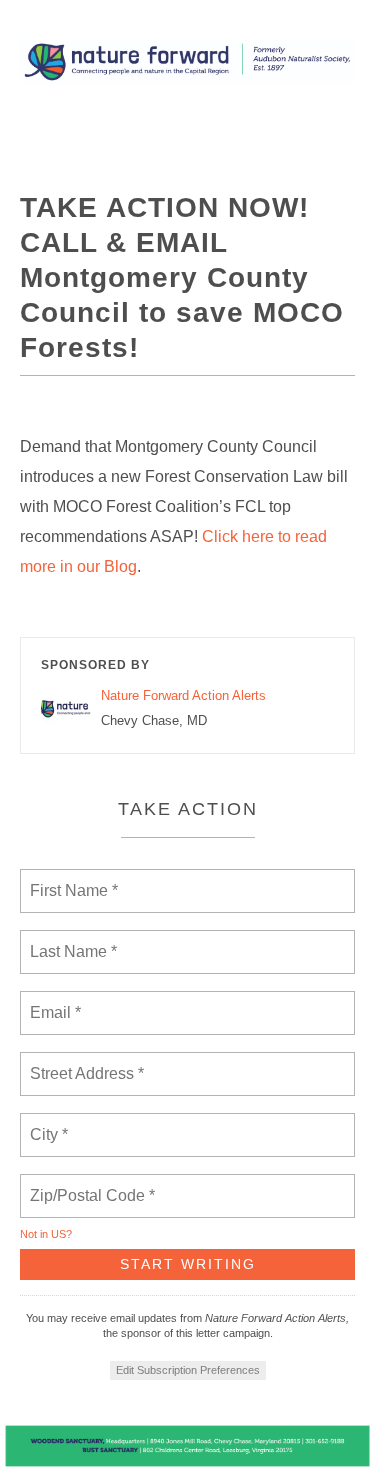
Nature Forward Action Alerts (183, 695)
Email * (53, 1001)
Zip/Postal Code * (88, 1184)
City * (49, 1123)
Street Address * (88, 1062)
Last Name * (69, 940)
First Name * (71, 879)
